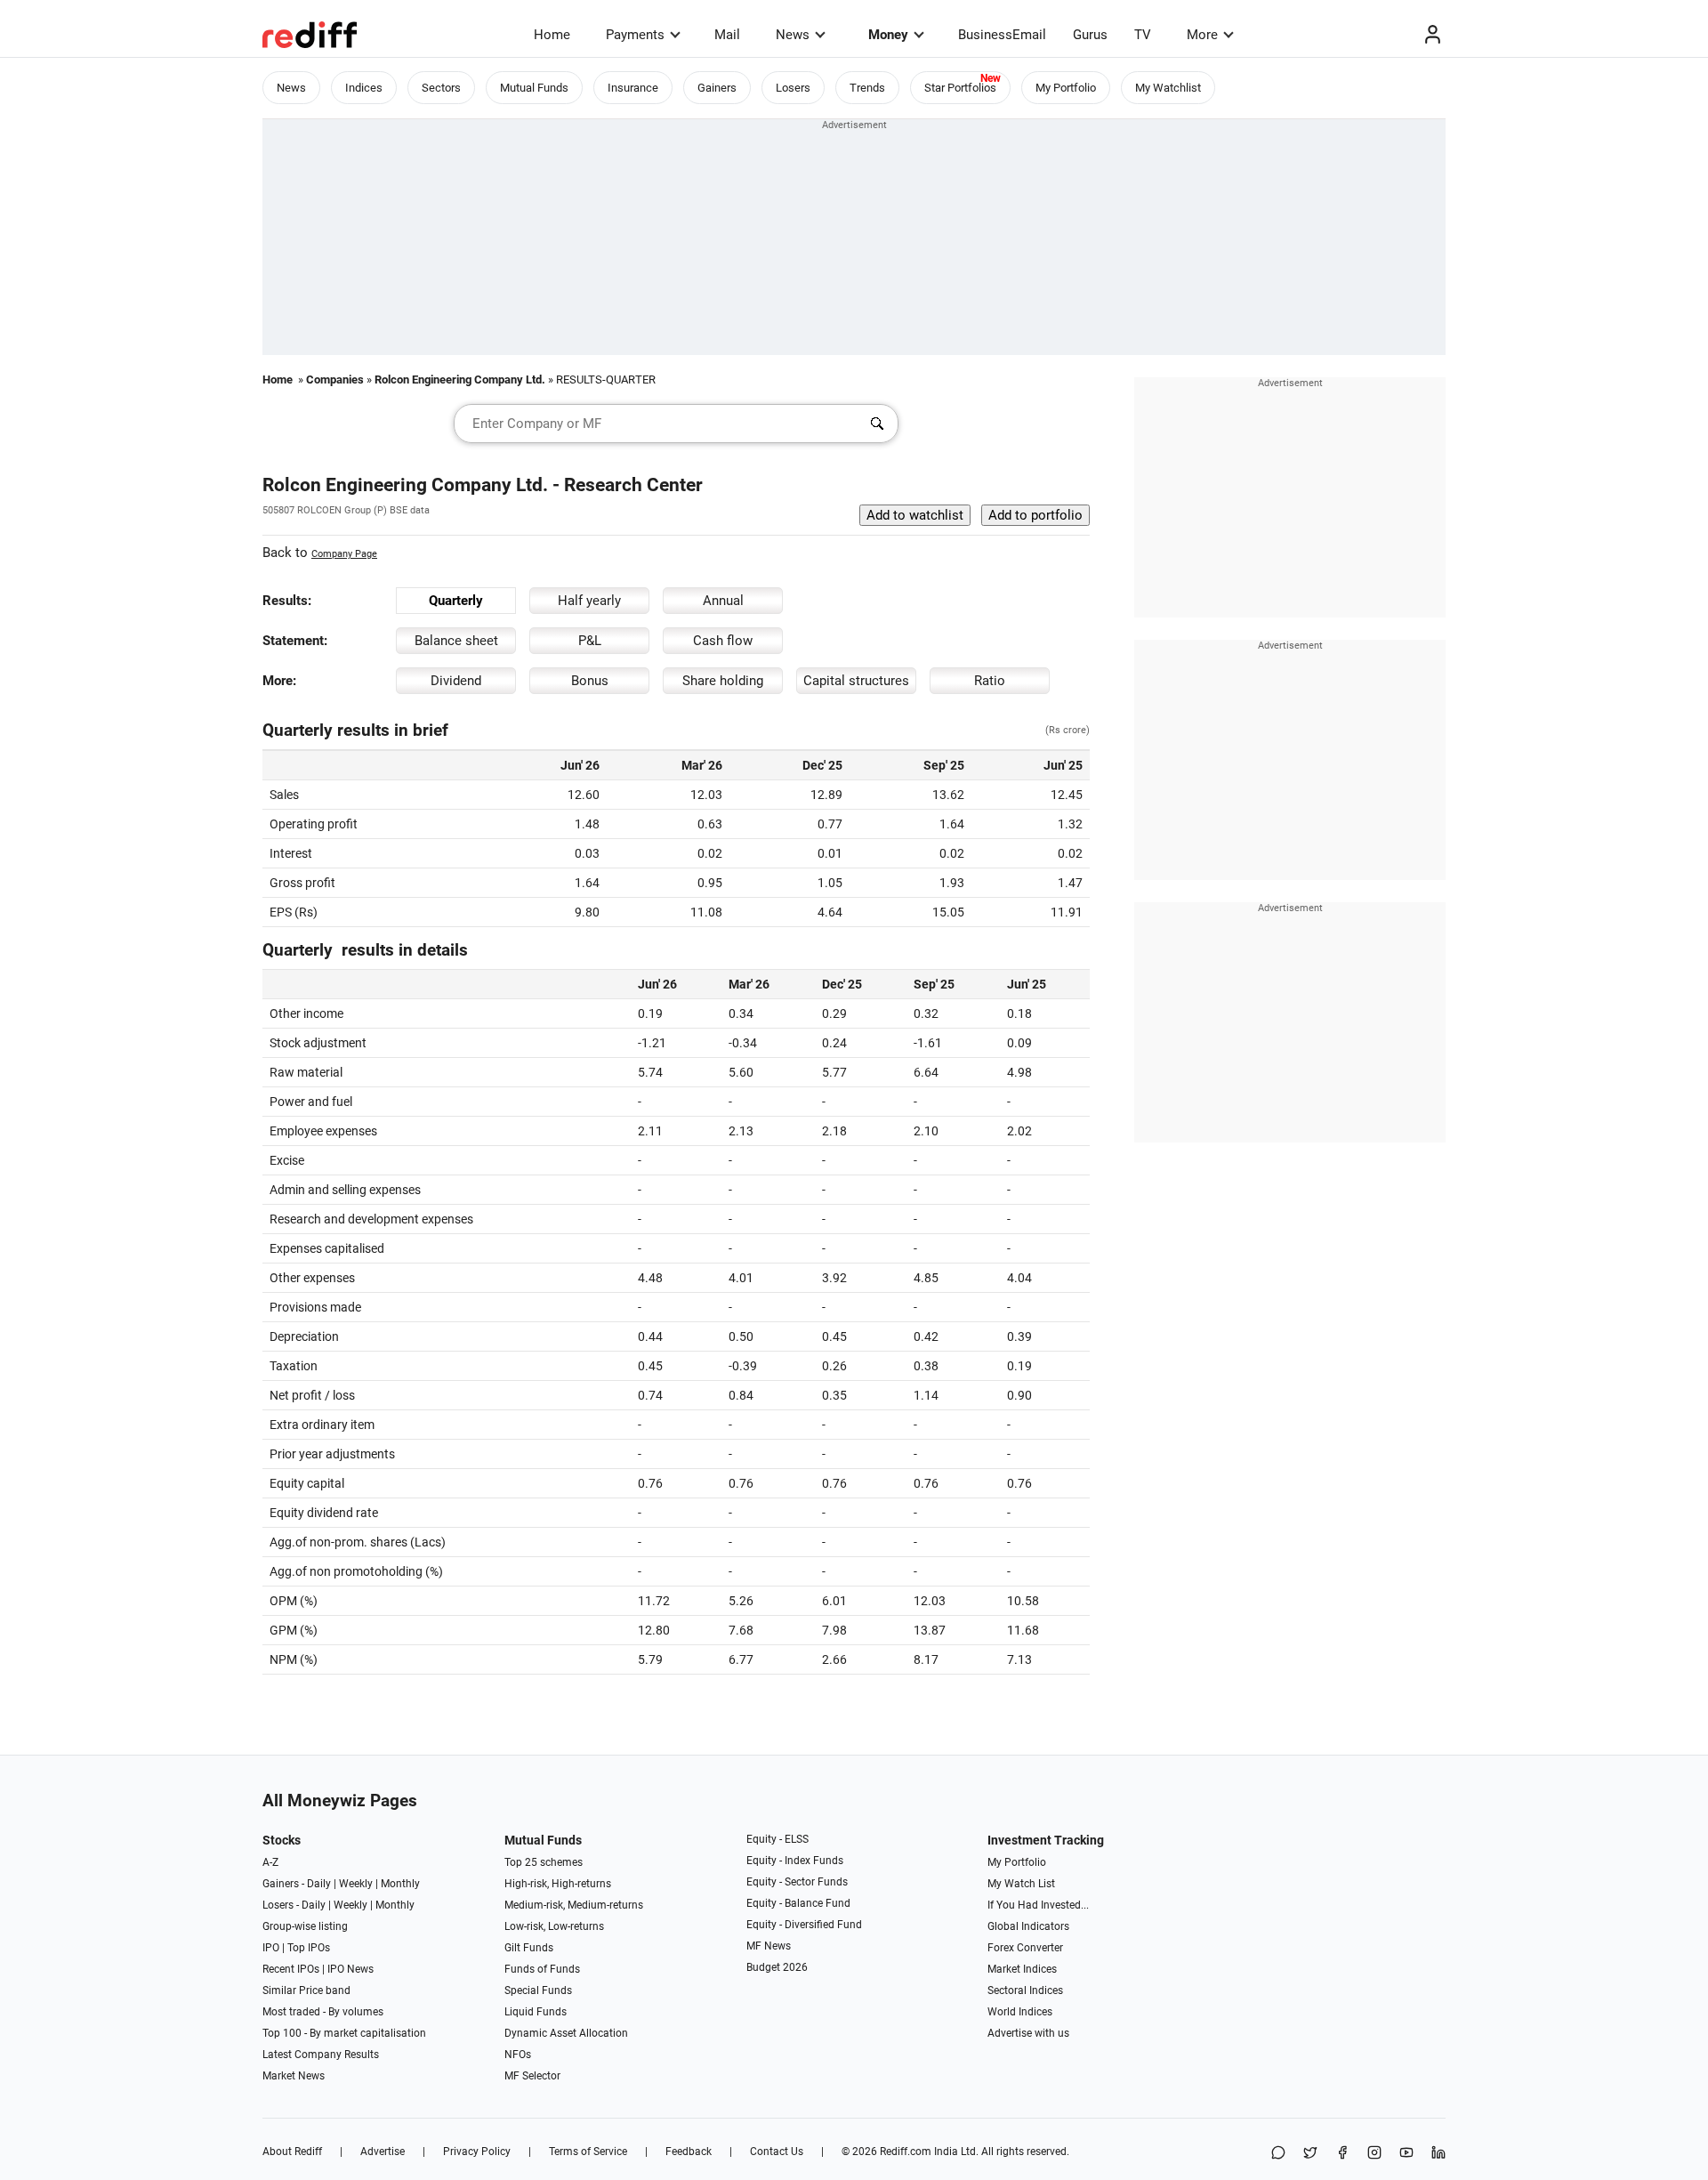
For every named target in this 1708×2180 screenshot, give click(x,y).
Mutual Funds (534, 88)
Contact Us (777, 2152)
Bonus (590, 681)
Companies (335, 379)
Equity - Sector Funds (797, 1882)
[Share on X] (1310, 2154)
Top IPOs (309, 1948)
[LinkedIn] (1438, 2154)
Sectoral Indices (1025, 1990)
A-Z (270, 1862)
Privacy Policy (477, 2152)
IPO (271, 1948)
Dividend (456, 681)
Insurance (633, 88)
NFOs (518, 2055)
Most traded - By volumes (323, 2012)
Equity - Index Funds (795, 1861)
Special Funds (538, 1990)
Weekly (356, 1884)
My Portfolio (1066, 88)
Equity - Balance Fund (798, 1903)
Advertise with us (1028, 2033)
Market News (294, 2076)
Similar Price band (306, 1990)
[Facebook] (1342, 2154)
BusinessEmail (1002, 35)
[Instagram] (1374, 2154)
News (793, 35)
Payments (635, 35)
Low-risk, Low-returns (554, 1926)
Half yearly (589, 601)
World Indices (1020, 2012)
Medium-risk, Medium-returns (574, 1905)
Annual (723, 601)
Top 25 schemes (544, 1862)
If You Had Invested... (1038, 1905)
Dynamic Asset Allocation (566, 2033)
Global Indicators (1028, 1926)
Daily (319, 1884)
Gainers (717, 88)
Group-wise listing (305, 1926)
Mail (727, 35)
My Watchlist (1168, 88)
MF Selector (532, 2076)
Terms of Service (588, 2152)
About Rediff (292, 2152)
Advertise (383, 2152)
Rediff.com (906, 2152)
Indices (364, 88)
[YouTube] (1406, 2154)
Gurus (1090, 35)
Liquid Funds (536, 2012)
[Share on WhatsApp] (1278, 2154)
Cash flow (723, 641)
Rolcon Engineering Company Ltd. (460, 379)
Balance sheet (456, 641)
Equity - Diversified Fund (804, 1925)
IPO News (350, 1969)
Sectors (441, 88)
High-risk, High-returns (558, 1884)
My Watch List (1021, 1884)
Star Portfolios (960, 88)
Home (552, 35)
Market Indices (1022, 1969)
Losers (793, 88)
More (1202, 35)
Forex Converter (1025, 1948)
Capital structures (856, 681)
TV (1143, 35)
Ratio (990, 681)
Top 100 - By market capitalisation (344, 2033)
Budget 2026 (777, 1967)
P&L (590, 641)
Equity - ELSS (777, 1839)
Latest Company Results (321, 2055)
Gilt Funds (529, 1948)
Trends (867, 88)
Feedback (689, 2152)
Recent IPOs (291, 1969)
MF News (769, 1946)
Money (888, 35)
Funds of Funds (542, 1969)
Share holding (723, 681)
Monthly (400, 1884)
